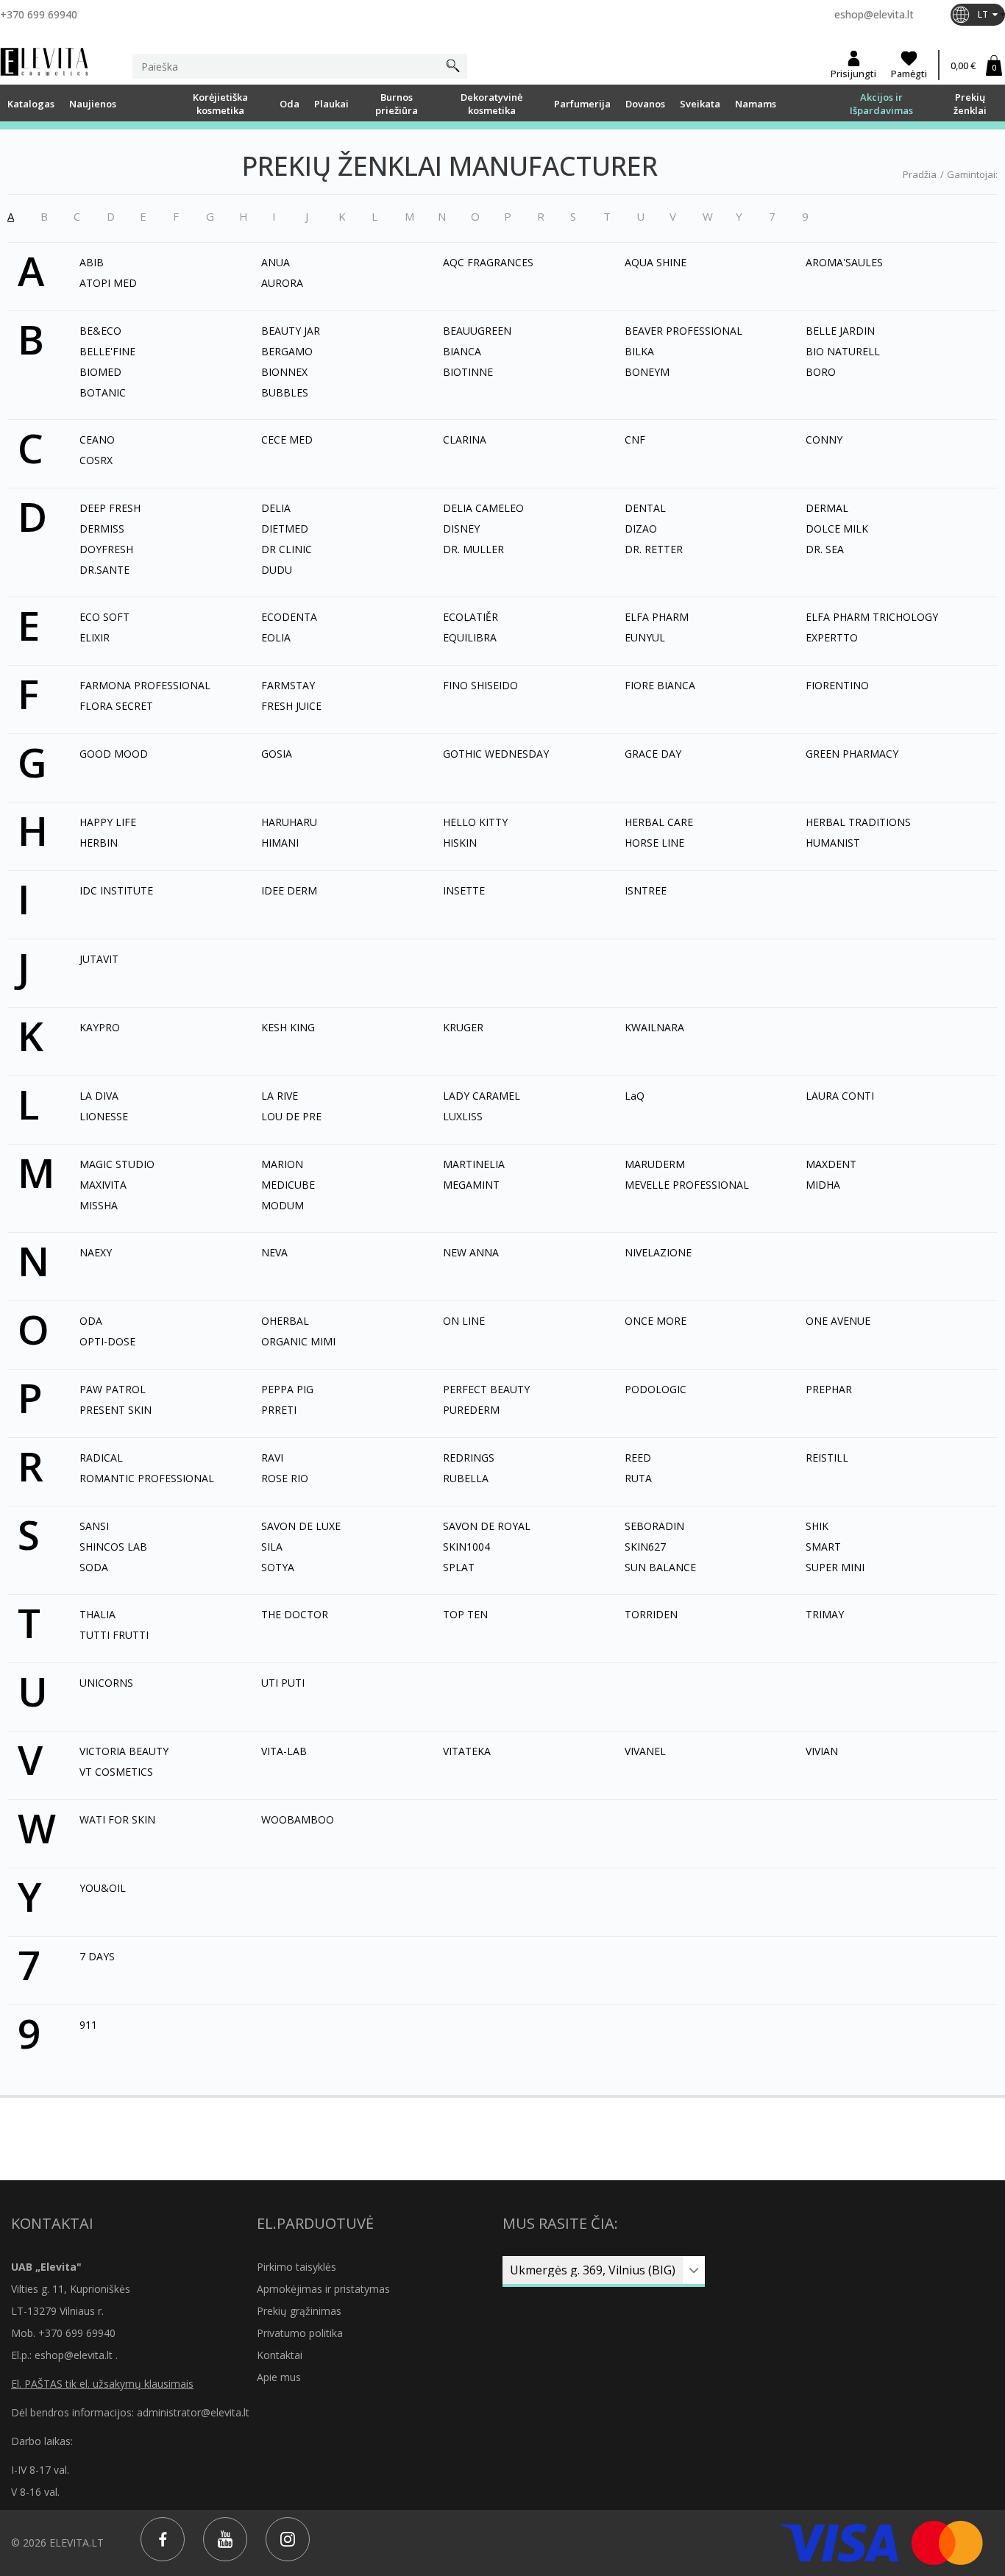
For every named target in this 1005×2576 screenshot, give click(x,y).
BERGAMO (287, 351)
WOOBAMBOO (298, 1819)
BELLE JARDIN (840, 331)
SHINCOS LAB (113, 1547)
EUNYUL (645, 637)
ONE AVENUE (838, 1321)
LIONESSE (104, 1116)
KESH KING (288, 1027)
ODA (91, 1321)
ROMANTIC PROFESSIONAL (147, 1478)
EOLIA (276, 637)
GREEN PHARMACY (852, 754)
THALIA (97, 1614)
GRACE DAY (653, 754)
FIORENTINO (837, 685)
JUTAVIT (99, 959)
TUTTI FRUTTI (114, 1635)
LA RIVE (280, 1096)
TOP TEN (465, 1614)
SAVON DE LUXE (301, 1526)
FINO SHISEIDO (480, 685)
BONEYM (647, 372)
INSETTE (464, 890)
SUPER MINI (835, 1567)
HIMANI (280, 843)
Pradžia (920, 174)
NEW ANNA (471, 1252)
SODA (94, 1567)
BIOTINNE (468, 372)
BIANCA (462, 351)
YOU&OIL (103, 1888)
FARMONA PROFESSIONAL (145, 685)
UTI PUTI (283, 1683)
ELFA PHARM (657, 617)
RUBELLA (466, 1478)
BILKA (639, 351)
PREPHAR (829, 1389)
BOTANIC (103, 392)
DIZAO (641, 529)
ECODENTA (289, 617)
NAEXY (96, 1252)
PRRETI (279, 1410)
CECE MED (287, 440)
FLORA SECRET (116, 706)
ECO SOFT (104, 617)
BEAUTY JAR (291, 331)
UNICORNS (106, 1683)
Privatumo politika (300, 2333)
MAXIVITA (103, 1185)
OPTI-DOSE (107, 1341)
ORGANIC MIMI (298, 1341)
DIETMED (285, 529)
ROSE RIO (285, 1478)
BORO (821, 372)
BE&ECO (100, 331)
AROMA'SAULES (844, 262)
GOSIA (277, 754)
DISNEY (461, 529)
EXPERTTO (832, 637)
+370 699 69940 (39, 14)
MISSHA (99, 1205)
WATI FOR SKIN (117, 1819)
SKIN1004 (466, 1547)
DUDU (277, 570)
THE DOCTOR (295, 1614)
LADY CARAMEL (482, 1096)
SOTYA (278, 1567)
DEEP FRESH (110, 508)
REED (638, 1458)
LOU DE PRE (291, 1116)
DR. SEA (825, 549)
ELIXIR (95, 637)
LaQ (635, 1096)
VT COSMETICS (116, 1772)
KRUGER (463, 1027)
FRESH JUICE (291, 706)
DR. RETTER (654, 549)
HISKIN (460, 843)
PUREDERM (471, 1410)
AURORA (282, 283)
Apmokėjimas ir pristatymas (323, 2289)
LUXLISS (463, 1116)
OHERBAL (285, 1321)
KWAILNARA (654, 1027)
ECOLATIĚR (470, 617)
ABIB (92, 262)
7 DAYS (97, 1956)
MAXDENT (831, 1164)
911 (88, 2025)
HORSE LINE (654, 843)
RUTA (638, 1478)
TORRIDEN (651, 1614)
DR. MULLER (473, 549)
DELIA (276, 508)
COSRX (96, 460)
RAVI (272, 1458)
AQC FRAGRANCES (488, 262)
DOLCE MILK (837, 529)
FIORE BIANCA (660, 685)
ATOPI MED (108, 283)
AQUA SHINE (656, 262)
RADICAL (101, 1458)
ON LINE (464, 1321)
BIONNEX (284, 372)
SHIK (817, 1526)
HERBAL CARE (659, 822)
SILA (272, 1547)
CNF (635, 440)
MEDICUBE (288, 1185)
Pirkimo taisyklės (296, 2267)
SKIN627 (645, 1547)
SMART (823, 1547)
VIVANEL (645, 1751)
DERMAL (827, 508)
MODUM (283, 1205)
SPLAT (459, 1567)
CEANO (97, 440)
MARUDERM (655, 1164)
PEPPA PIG (287, 1389)
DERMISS (102, 529)
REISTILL (827, 1458)
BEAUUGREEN (477, 331)
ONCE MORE (656, 1321)
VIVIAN (822, 1751)
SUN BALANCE (660, 1567)
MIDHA (823, 1185)
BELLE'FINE (107, 351)
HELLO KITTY (475, 822)
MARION (282, 1164)
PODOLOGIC (656, 1389)
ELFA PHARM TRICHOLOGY (872, 617)
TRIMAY (825, 1614)
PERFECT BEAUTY (486, 1389)
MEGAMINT (471, 1185)
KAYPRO (100, 1027)
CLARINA (465, 440)
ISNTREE (646, 890)
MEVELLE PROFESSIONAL (687, 1185)
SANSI (94, 1526)
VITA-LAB (284, 1751)
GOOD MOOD (114, 754)
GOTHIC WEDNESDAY (496, 754)
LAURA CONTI (840, 1096)
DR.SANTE (104, 570)
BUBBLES (285, 392)
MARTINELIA (474, 1164)
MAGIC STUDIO (117, 1164)
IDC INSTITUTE (116, 890)
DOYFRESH (106, 549)
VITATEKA (467, 1751)
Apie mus (279, 2377)
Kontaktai (280, 2355)
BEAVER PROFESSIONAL (683, 331)
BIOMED (100, 372)
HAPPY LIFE (108, 822)
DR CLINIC (287, 549)
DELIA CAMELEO (483, 508)
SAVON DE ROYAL (487, 1526)
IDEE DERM (289, 890)
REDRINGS (469, 1458)
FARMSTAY (288, 685)
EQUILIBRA (470, 637)
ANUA (276, 262)
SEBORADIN (654, 1526)
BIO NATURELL (843, 351)
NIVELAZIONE (658, 1252)
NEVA (274, 1252)
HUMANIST (833, 843)
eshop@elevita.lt (874, 14)
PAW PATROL (113, 1389)
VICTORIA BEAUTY (124, 1751)
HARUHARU (289, 822)
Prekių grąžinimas (299, 2311)
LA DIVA (99, 1096)
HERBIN (99, 843)
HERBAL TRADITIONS (858, 822)
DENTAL (645, 508)
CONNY (824, 440)
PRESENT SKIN (116, 1410)
